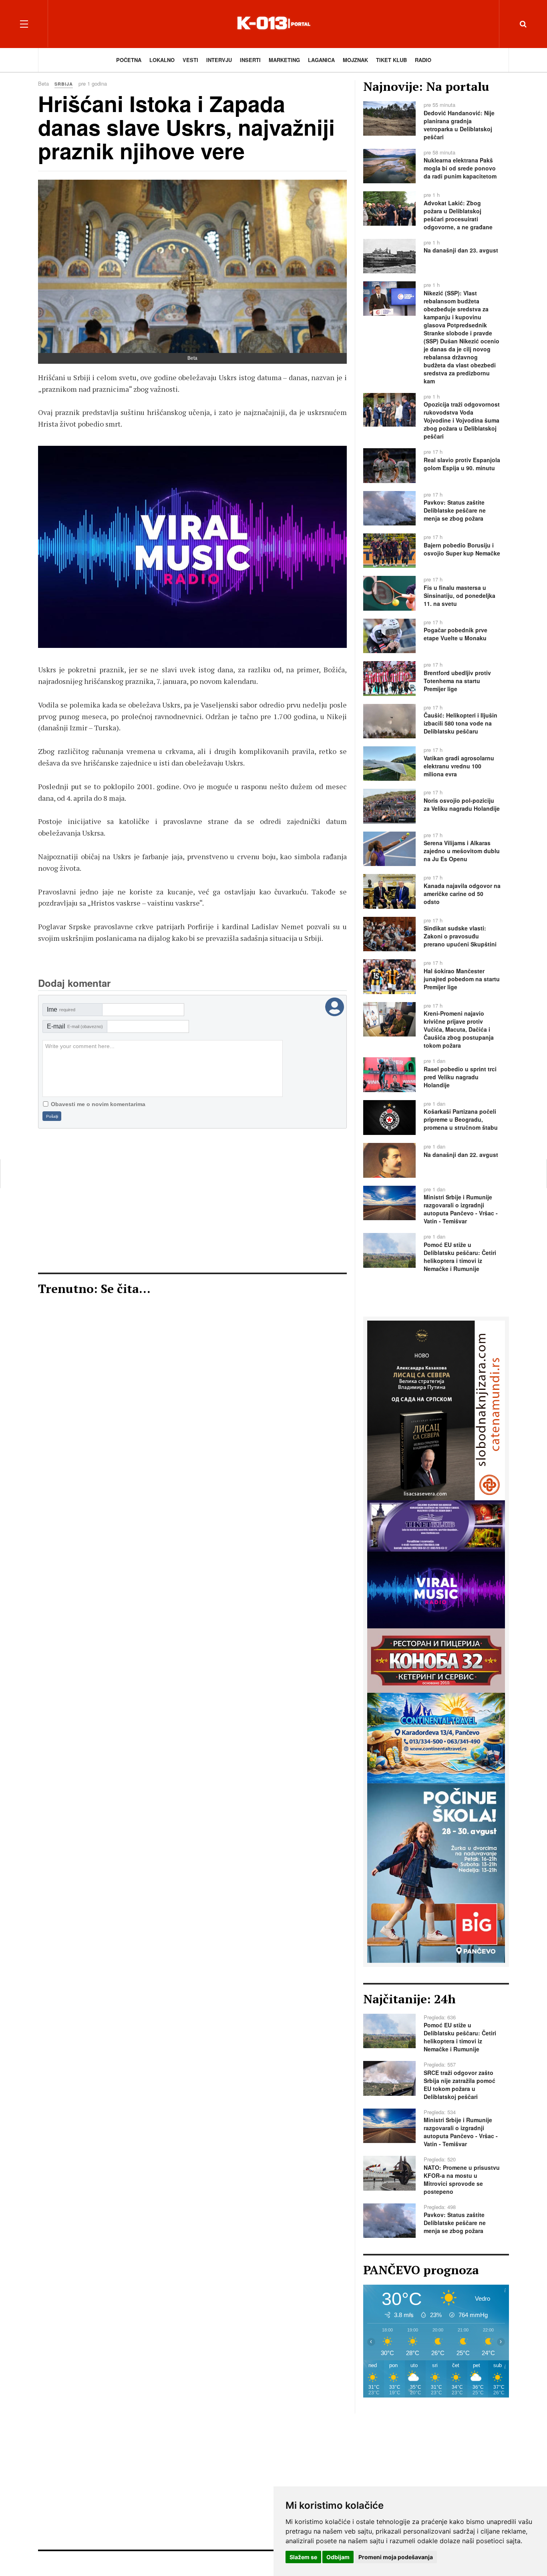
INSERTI (250, 60)
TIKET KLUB (391, 60)
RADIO (423, 60)
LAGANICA (321, 60)
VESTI (190, 60)
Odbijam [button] (338, 2557)
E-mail (75, 1026)
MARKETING (284, 60)
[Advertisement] (192, 1201)
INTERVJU (219, 60)
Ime (61, 1009)
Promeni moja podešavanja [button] (396, 2557)
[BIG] (436, 1872)
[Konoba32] (436, 1660)
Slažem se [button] (303, 2557)
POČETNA (129, 60)
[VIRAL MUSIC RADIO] (436, 1589)
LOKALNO (162, 60)
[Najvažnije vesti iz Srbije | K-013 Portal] (273, 24)
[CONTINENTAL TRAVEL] (436, 1737)
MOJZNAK (355, 60)
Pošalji (52, 1116)
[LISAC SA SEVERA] (192, 547)
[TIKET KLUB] (436, 1525)
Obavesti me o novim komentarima (98, 1104)
